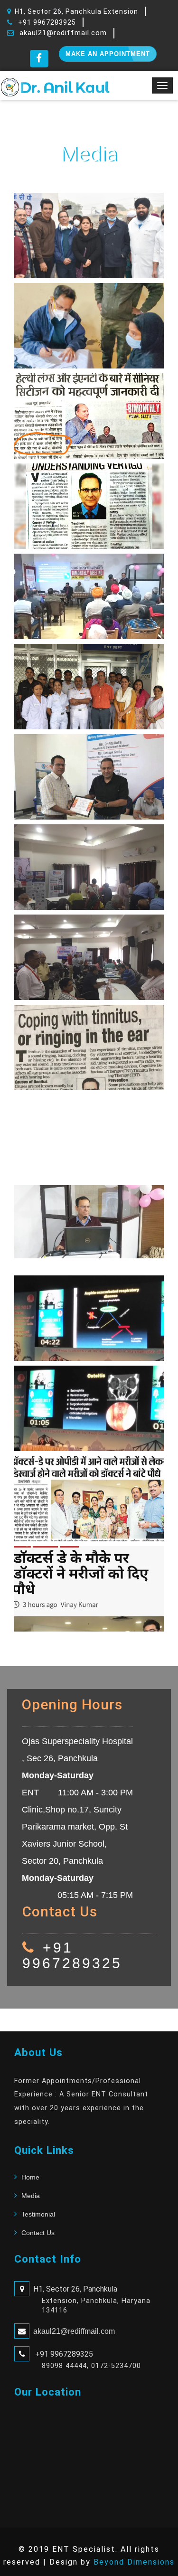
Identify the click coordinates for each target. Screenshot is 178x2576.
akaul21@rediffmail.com (63, 33)
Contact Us (38, 2233)
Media (31, 2196)
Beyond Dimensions (134, 2562)
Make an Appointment (108, 54)
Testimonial (38, 2214)
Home (30, 2177)
